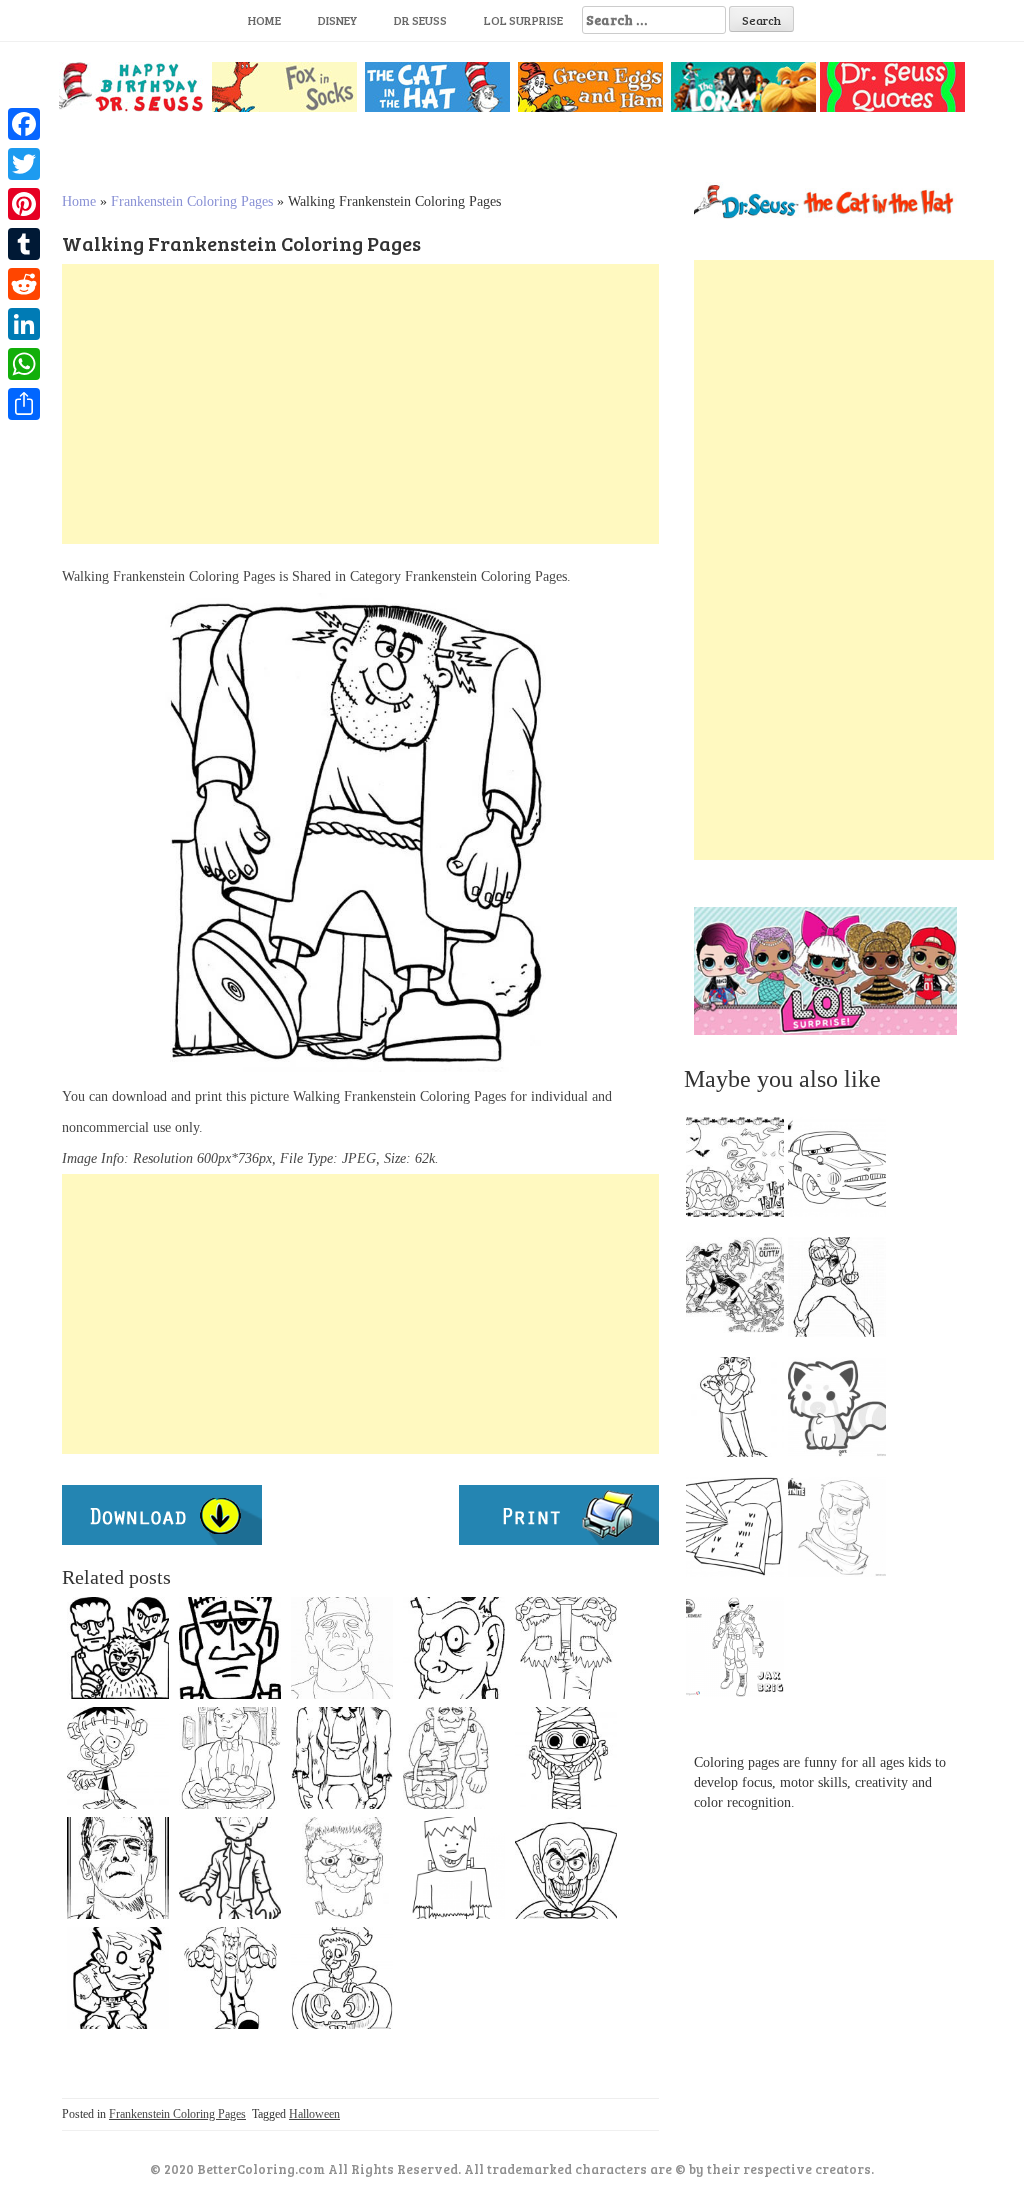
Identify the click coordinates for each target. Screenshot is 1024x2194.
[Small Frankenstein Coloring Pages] (118, 1758)
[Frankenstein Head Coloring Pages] (454, 1648)
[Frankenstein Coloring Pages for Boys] (566, 1758)
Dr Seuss (420, 20)
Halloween (314, 2114)
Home (264, 20)
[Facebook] (24, 124)
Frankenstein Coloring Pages (192, 201)
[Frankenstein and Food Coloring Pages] (230, 1758)
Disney (337, 20)
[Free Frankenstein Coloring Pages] (342, 1758)
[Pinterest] (24, 204)
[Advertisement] (360, 404)
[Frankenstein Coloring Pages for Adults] (230, 1868)
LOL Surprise (523, 20)
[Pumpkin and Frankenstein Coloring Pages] (342, 1978)
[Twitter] (24, 164)
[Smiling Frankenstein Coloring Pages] (454, 1868)
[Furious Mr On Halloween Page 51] (230, 1978)
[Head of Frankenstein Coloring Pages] (342, 1868)
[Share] (24, 404)
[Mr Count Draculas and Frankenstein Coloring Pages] (118, 1648)
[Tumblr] (24, 244)
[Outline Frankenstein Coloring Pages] (342, 1648)
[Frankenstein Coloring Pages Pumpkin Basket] (454, 1758)
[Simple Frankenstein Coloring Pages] (230, 1648)
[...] (741, 1172)
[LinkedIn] (24, 324)
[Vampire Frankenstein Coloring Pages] (566, 1868)
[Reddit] (24, 284)
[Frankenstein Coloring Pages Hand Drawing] (118, 1868)
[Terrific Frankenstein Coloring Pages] (566, 1648)
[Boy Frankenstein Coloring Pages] (118, 1978)
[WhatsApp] (24, 364)
